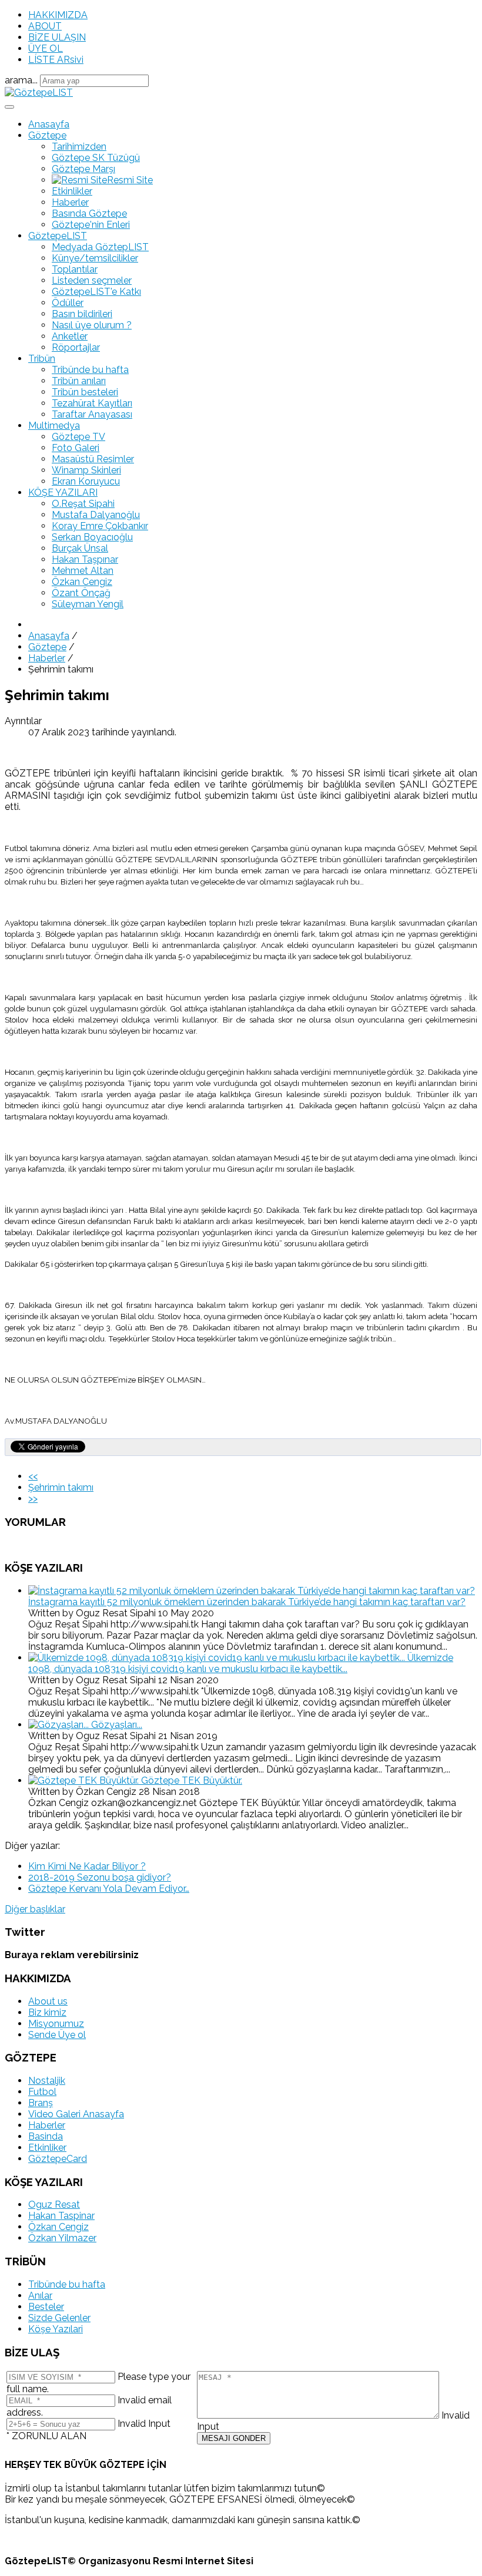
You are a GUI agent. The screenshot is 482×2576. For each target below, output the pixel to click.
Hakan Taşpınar (85, 559)
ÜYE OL (46, 48)
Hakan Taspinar (61, 2216)
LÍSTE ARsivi (56, 60)
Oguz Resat (54, 2205)
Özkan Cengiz (82, 582)
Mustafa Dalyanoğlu (96, 515)
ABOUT (45, 26)
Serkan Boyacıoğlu (92, 537)
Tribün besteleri (85, 392)
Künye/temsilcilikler (95, 258)
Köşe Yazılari (56, 2329)
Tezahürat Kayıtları (92, 403)
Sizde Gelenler (59, 2318)
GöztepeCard (58, 2159)
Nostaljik (47, 2081)
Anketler (70, 336)
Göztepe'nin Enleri (91, 225)
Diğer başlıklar (35, 1909)
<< (33, 1476)
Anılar (40, 2296)
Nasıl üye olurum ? (92, 325)
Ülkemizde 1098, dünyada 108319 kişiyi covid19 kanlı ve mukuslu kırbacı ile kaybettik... (241, 1663)
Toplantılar (75, 269)
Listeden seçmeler (92, 280)
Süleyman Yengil (88, 604)
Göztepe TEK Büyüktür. (192, 1780)
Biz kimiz (47, 2012)
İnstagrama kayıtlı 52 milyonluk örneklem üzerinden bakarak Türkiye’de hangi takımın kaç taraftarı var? (247, 1602)
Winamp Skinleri (86, 470)
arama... (21, 80)
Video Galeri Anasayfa (76, 2114)
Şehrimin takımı (61, 1487)
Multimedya (54, 426)
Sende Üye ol (57, 2035)
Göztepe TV (78, 437)
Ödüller (68, 303)
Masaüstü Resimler (93, 459)
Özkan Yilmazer (62, 2238)
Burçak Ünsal (80, 548)
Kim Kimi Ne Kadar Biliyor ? (87, 1866)
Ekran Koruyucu (86, 481)
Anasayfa (49, 124)
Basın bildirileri (82, 314)
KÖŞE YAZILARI (63, 492)
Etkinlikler (72, 191)
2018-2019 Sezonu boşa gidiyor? (100, 1877)
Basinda (46, 2136)
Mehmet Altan (83, 571)
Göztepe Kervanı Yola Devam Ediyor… (109, 1889)
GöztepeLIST (58, 236)
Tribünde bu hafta (90, 370)
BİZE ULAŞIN (57, 37)
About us (48, 2001)
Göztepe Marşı (83, 169)
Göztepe (47, 135)
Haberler (70, 202)
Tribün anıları (79, 381)
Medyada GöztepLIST (100, 247)
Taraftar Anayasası (92, 414)
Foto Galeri (76, 448)
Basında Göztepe (89, 213)
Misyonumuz (56, 2024)
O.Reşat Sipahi (83, 504)
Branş (41, 2103)
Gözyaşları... (117, 1725)
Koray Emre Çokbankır (100, 526)
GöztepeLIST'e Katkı (96, 292)
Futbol (42, 2092)
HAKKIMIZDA (58, 15)
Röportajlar (76, 347)
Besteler (46, 2307)
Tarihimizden (79, 147)
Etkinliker (47, 2148)
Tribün (42, 359)
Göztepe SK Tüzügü (96, 158)
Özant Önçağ (81, 593)
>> (33, 1499)
